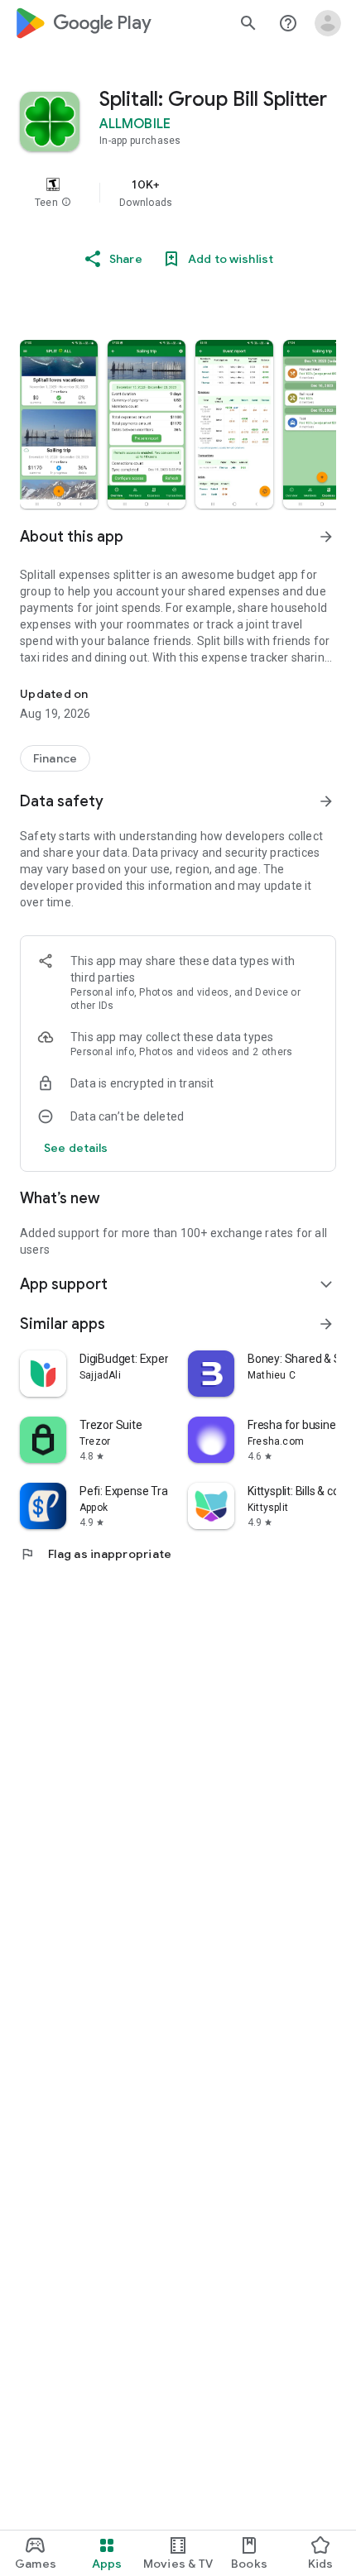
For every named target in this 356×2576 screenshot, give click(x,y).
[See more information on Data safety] (326, 801)
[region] (178, 193)
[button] (66, 203)
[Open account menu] (328, 23)
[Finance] (55, 758)
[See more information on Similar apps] (326, 1324)
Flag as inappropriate (96, 1554)
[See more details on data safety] (76, 1148)
